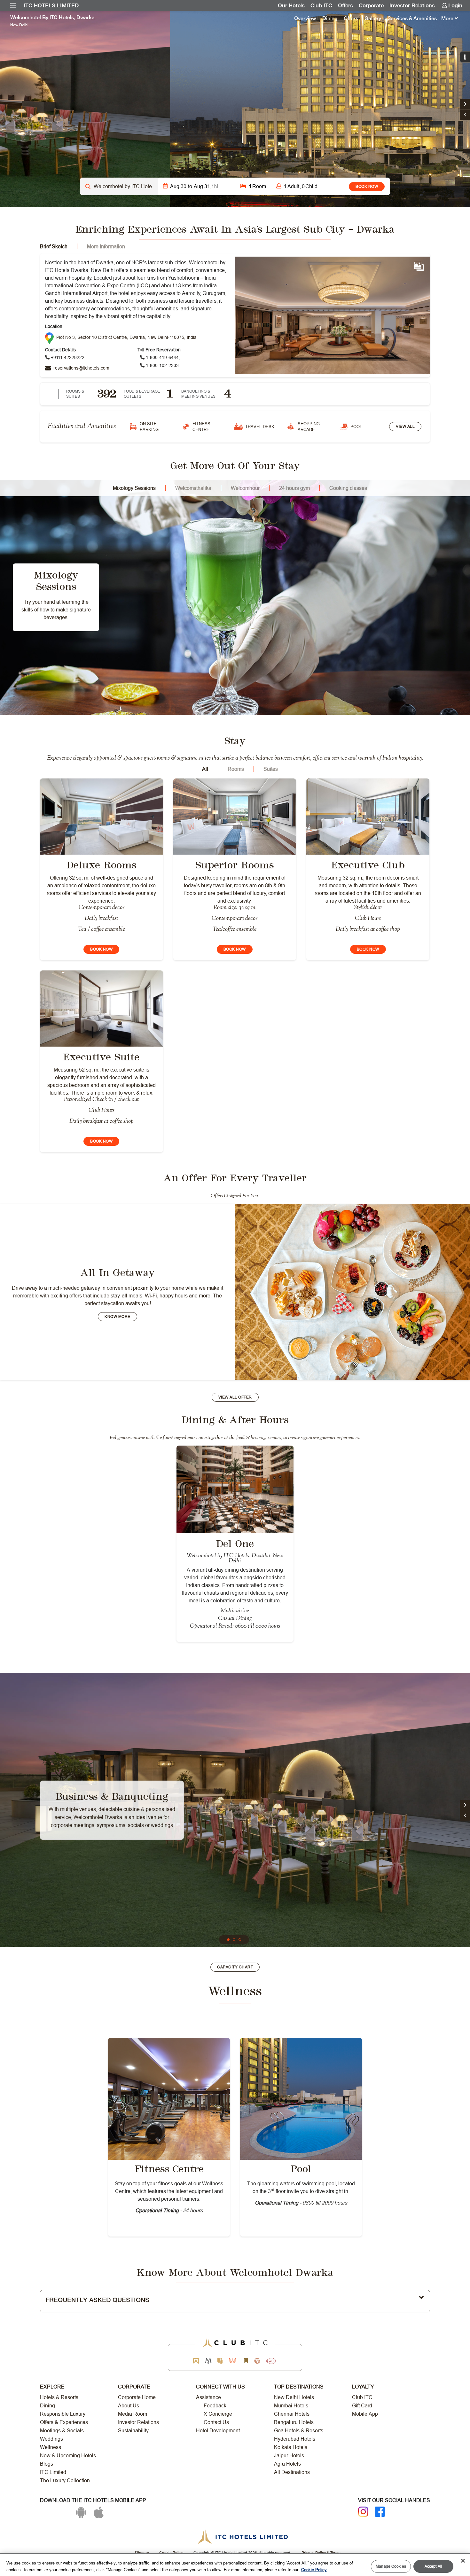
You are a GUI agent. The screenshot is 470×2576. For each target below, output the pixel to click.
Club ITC (321, 5)
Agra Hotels (287, 2464)
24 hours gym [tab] (294, 488)
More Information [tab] (106, 246)
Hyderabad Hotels (295, 2439)
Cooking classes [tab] (348, 488)
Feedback (215, 2406)
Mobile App (365, 2414)
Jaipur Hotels (289, 2456)
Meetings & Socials (62, 2431)
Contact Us (216, 2422)
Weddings (51, 2439)
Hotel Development (218, 2431)
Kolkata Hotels (291, 2447)
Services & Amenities (412, 18)
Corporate (371, 5)
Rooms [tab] (236, 769)
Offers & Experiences (64, 2422)
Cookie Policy (314, 2569)
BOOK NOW (367, 186)
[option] (235, 109)
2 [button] (234, 1940)
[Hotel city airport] (119, 186)
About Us (129, 2406)
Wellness (51, 2447)
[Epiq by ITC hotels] (220, 2361)
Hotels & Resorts (59, 2397)
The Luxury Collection (65, 2480)
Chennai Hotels (292, 2414)
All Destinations (292, 2472)
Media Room (133, 2414)
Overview (305, 18)
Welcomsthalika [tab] (193, 488)
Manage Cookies (391, 2566)
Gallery (373, 18)
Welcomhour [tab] (245, 488)
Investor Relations (412, 5)
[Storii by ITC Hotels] (246, 2361)
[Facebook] (380, 2512)
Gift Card (362, 2406)
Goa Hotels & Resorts (299, 2431)
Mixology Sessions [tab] (134, 488)
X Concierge (218, 2414)
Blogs (47, 2464)
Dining (330, 18)
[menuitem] (13, 5)
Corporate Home (137, 2397)
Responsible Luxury (63, 2414)
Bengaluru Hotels (294, 2422)
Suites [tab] (271, 769)
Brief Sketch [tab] (54, 246)
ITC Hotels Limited (51, 5)
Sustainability (133, 2431)
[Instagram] (363, 2512)
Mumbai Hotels (291, 2406)
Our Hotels (291, 5)
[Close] (463, 2561)
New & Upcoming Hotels (68, 2456)
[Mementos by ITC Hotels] (208, 2361)
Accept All (433, 2566)
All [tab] (205, 769)
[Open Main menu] (13, 5)
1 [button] (229, 1940)
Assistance (208, 2397)
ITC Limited (53, 2472)
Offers (345, 5)
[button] (465, 115)
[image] (169, 2099)
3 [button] (240, 1940)
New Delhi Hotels (294, 2397)
